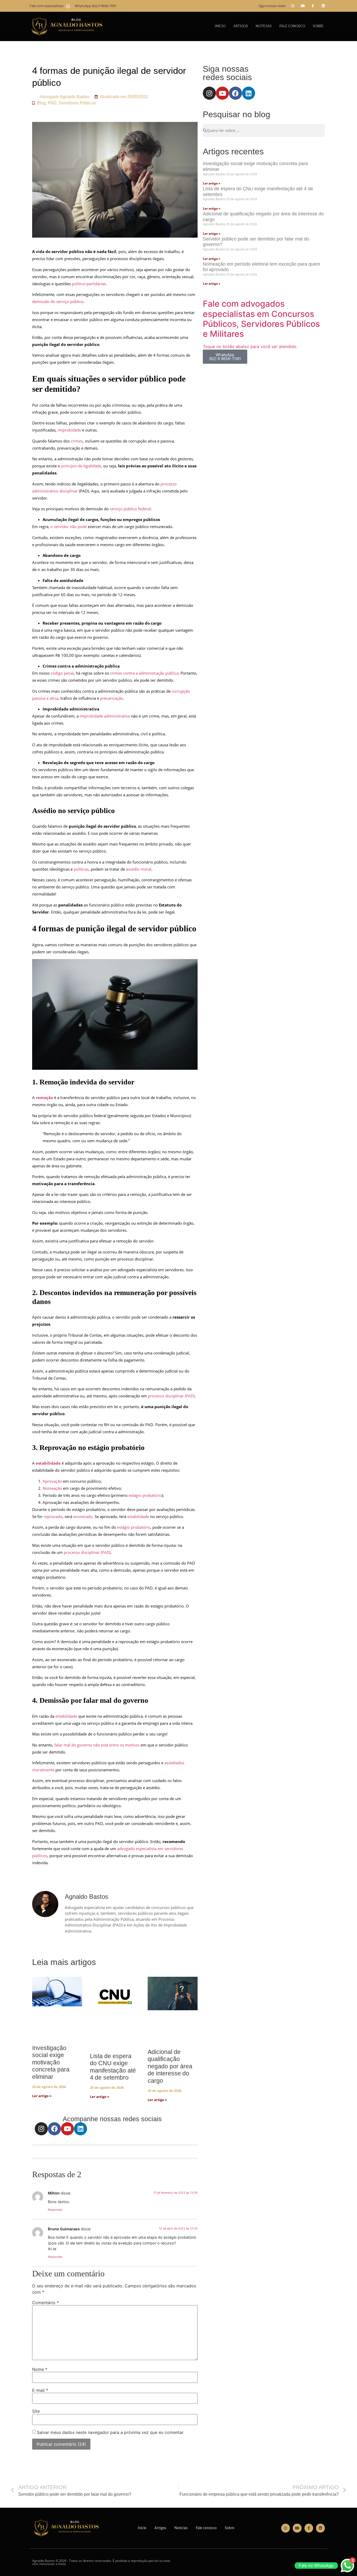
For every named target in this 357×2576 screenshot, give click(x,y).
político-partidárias (89, 284)
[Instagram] (293, 6)
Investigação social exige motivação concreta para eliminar (51, 2062)
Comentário (45, 2303)
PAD (52, 103)
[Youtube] (303, 6)
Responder (55, 2210)
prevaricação (112, 698)
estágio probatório (145, 1495)
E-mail (40, 2390)
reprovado (53, 1516)
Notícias (264, 26)
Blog (41, 103)
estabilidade (138, 1516)
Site (36, 2411)
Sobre (318, 26)
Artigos (241, 26)
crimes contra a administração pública (144, 673)
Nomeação (52, 1488)
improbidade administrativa (105, 716)
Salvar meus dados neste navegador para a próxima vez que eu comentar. (111, 2432)
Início (220, 26)
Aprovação (52, 1481)
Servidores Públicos (77, 103)
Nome (40, 2369)
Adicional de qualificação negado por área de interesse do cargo (170, 2066)
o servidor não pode (69, 527)
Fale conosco (292, 26)
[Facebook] (54, 2129)
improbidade (69, 430)
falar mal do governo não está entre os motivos (97, 1745)
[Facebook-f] (313, 6)
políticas (81, 869)
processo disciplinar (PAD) (171, 1396)
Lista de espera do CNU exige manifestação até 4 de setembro (113, 2067)
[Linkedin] (323, 6)
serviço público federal (130, 509)
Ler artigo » (42, 2096)
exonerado (83, 1516)
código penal (62, 673)
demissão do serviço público (58, 301)
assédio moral (139, 869)
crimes (77, 441)
